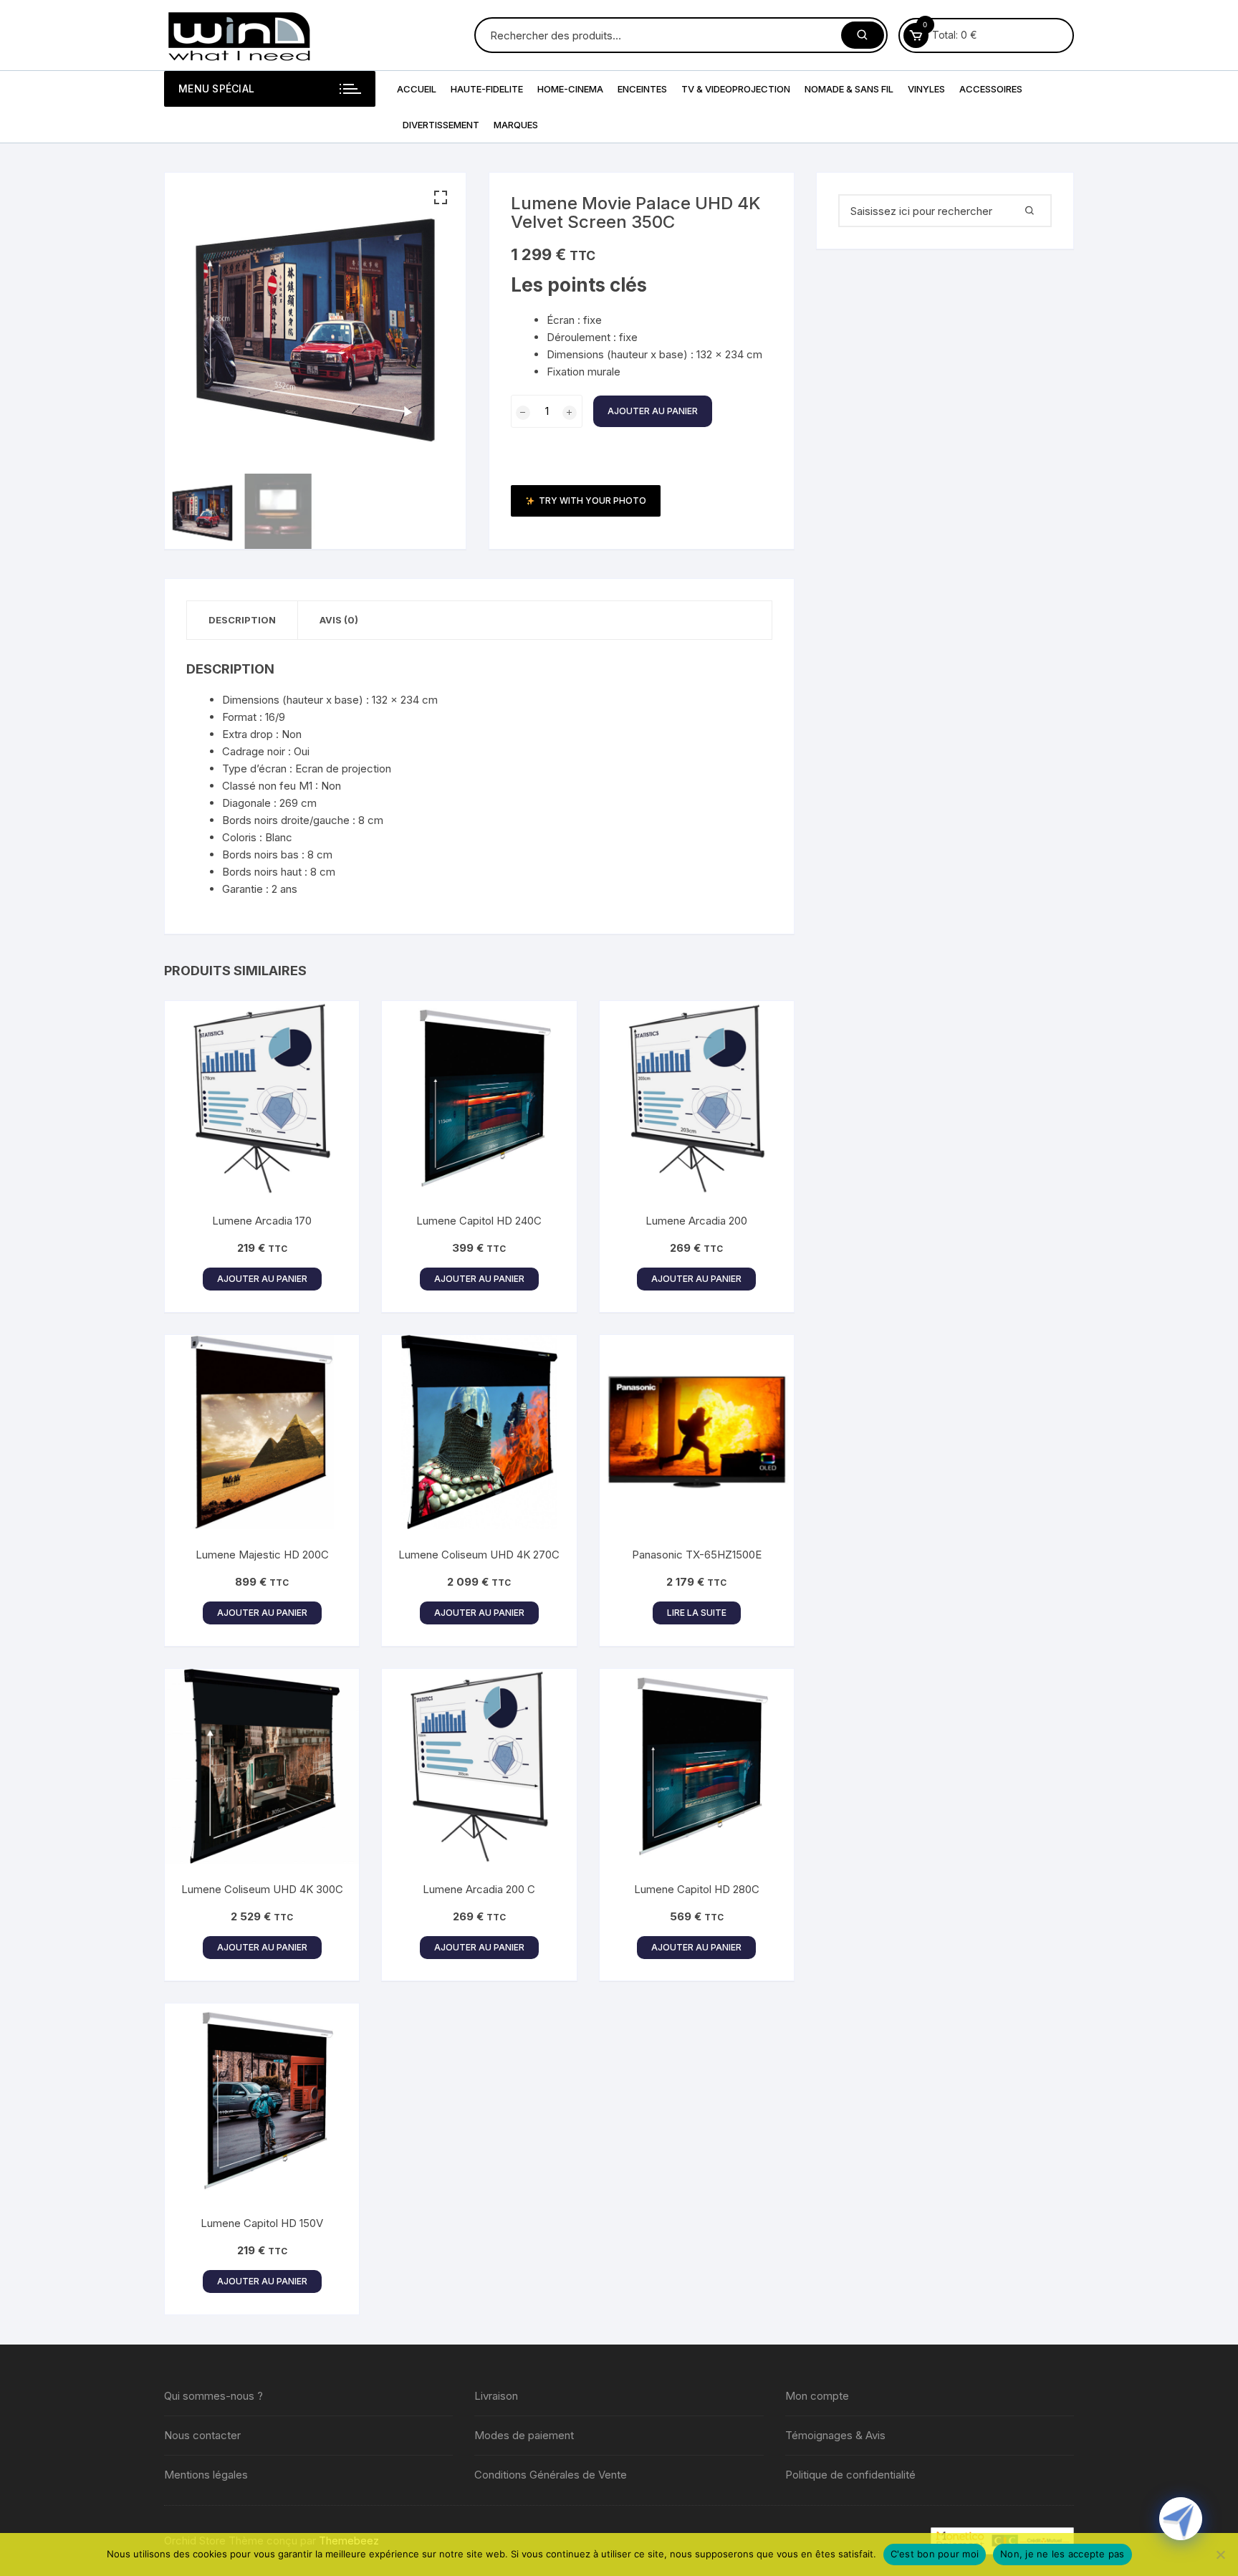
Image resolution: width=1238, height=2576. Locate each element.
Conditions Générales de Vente (551, 2475)
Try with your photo (592, 501)
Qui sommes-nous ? (213, 2396)
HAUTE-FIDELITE (487, 89)
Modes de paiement (524, 2435)
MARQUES (516, 125)
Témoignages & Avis (835, 2435)
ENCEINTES (642, 89)
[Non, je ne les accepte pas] (1220, 2555)
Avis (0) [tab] (339, 620)
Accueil (417, 89)
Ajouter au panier (653, 411)
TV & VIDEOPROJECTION (736, 89)
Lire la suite (697, 1613)
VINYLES (926, 89)
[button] (441, 198)
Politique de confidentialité (850, 2475)
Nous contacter (202, 2435)
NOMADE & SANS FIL (849, 89)
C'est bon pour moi (935, 2554)
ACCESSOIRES (991, 89)
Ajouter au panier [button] (262, 1279)
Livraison (496, 2396)
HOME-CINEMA (570, 89)
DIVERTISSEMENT (441, 125)
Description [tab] (242, 620)
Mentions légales (206, 2475)
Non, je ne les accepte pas (1062, 2554)
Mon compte (817, 2396)
